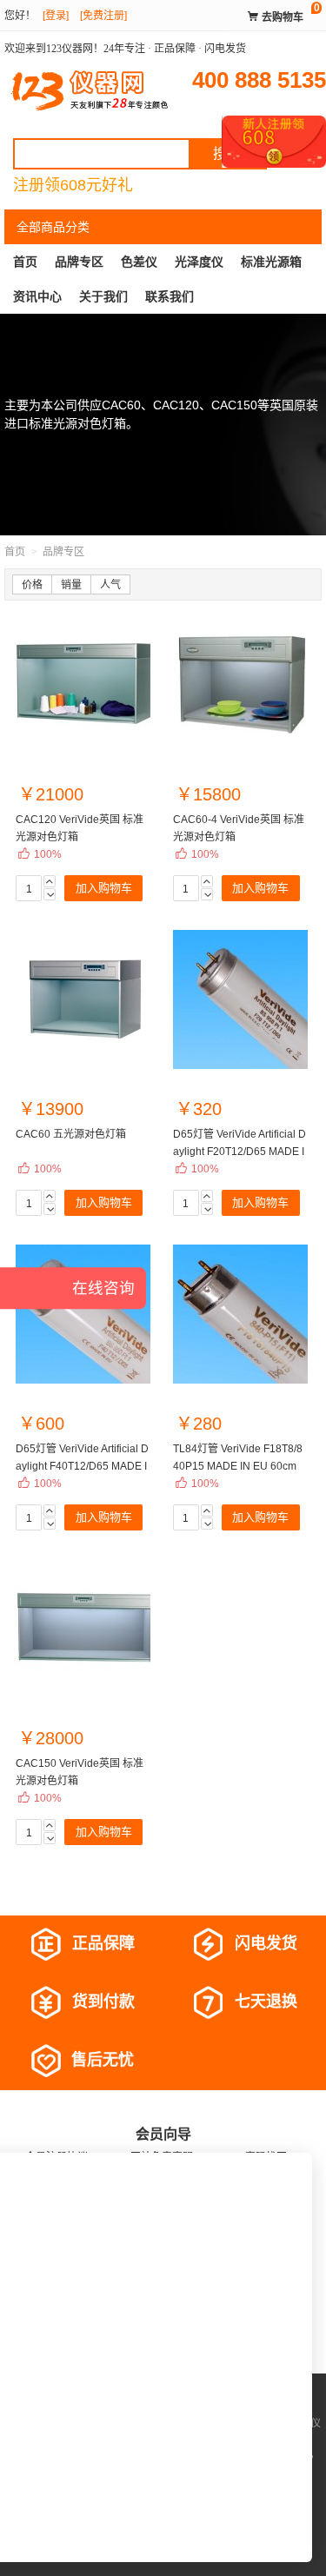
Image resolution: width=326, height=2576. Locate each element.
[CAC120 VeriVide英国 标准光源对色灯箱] (83, 685)
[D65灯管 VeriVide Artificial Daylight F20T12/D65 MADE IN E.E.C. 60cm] (240, 999)
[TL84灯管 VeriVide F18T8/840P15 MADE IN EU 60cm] (240, 1314)
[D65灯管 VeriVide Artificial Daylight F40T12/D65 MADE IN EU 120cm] (83, 1314)
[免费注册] (103, 16)
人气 (110, 585)
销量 (71, 585)
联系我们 (170, 296)
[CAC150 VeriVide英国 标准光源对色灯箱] (83, 1629)
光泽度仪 (199, 262)
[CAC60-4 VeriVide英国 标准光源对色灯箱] (240, 685)
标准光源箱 (271, 262)
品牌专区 (79, 262)
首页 (25, 262)
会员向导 (163, 2134)
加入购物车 (104, 888)
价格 (32, 585)
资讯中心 (37, 296)
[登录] (56, 16)
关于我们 (103, 296)
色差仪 (139, 262)
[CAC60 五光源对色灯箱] (83, 999)
